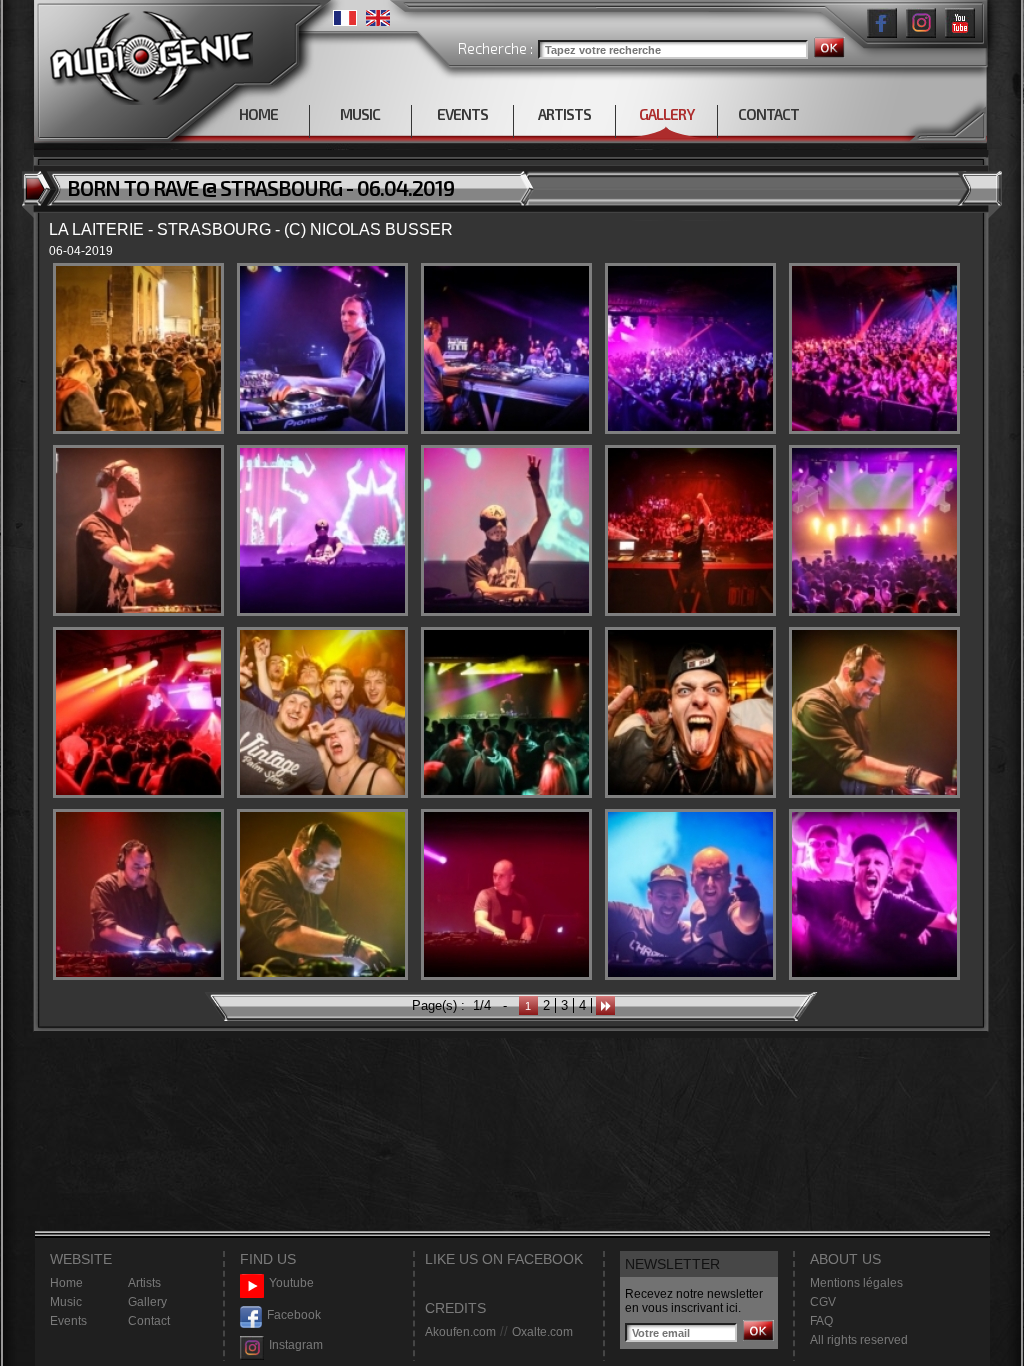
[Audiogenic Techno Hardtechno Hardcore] (147, 52)
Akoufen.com (460, 1332)
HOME (258, 114)
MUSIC (360, 114)
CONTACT (768, 114)
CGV (823, 1302)
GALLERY (666, 114)
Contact (149, 1321)
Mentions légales (856, 1283)
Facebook (294, 1315)
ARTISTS (564, 114)
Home (66, 1283)
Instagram (296, 1345)
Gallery (147, 1302)
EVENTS (462, 114)
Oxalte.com (542, 1332)
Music (66, 1302)
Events (68, 1321)
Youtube (291, 1283)
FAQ (821, 1321)
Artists (144, 1283)
